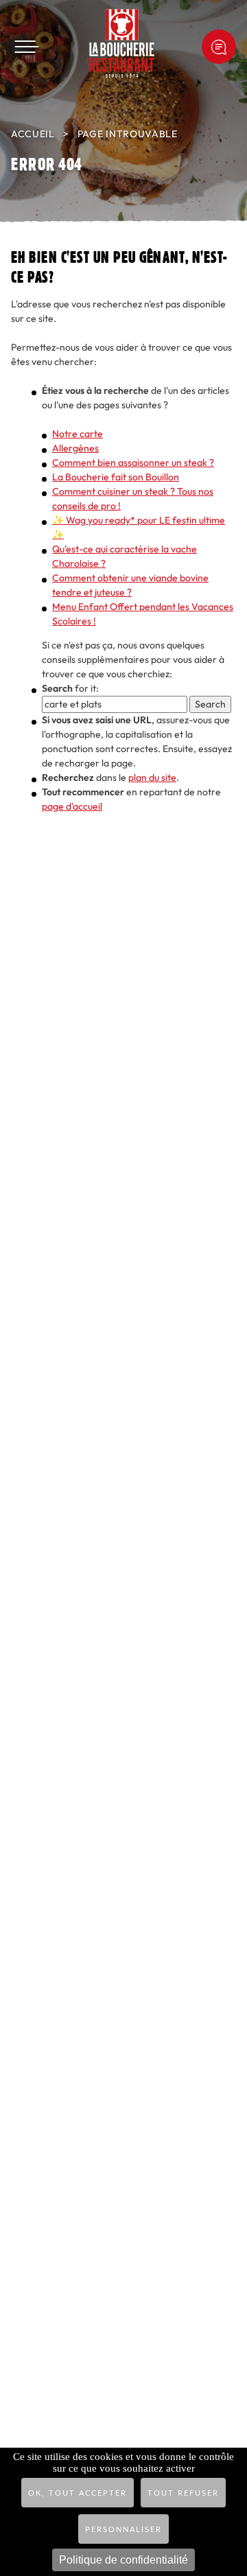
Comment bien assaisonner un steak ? (133, 463)
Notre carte (78, 434)
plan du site (152, 778)
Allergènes (75, 448)
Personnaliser (123, 2530)
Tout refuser (183, 2493)
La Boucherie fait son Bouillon (116, 477)
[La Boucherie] (122, 43)
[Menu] (26, 47)
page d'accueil (72, 807)
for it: (70, 689)
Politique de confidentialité (123, 2560)
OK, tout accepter (78, 2493)
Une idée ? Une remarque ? (219, 47)
